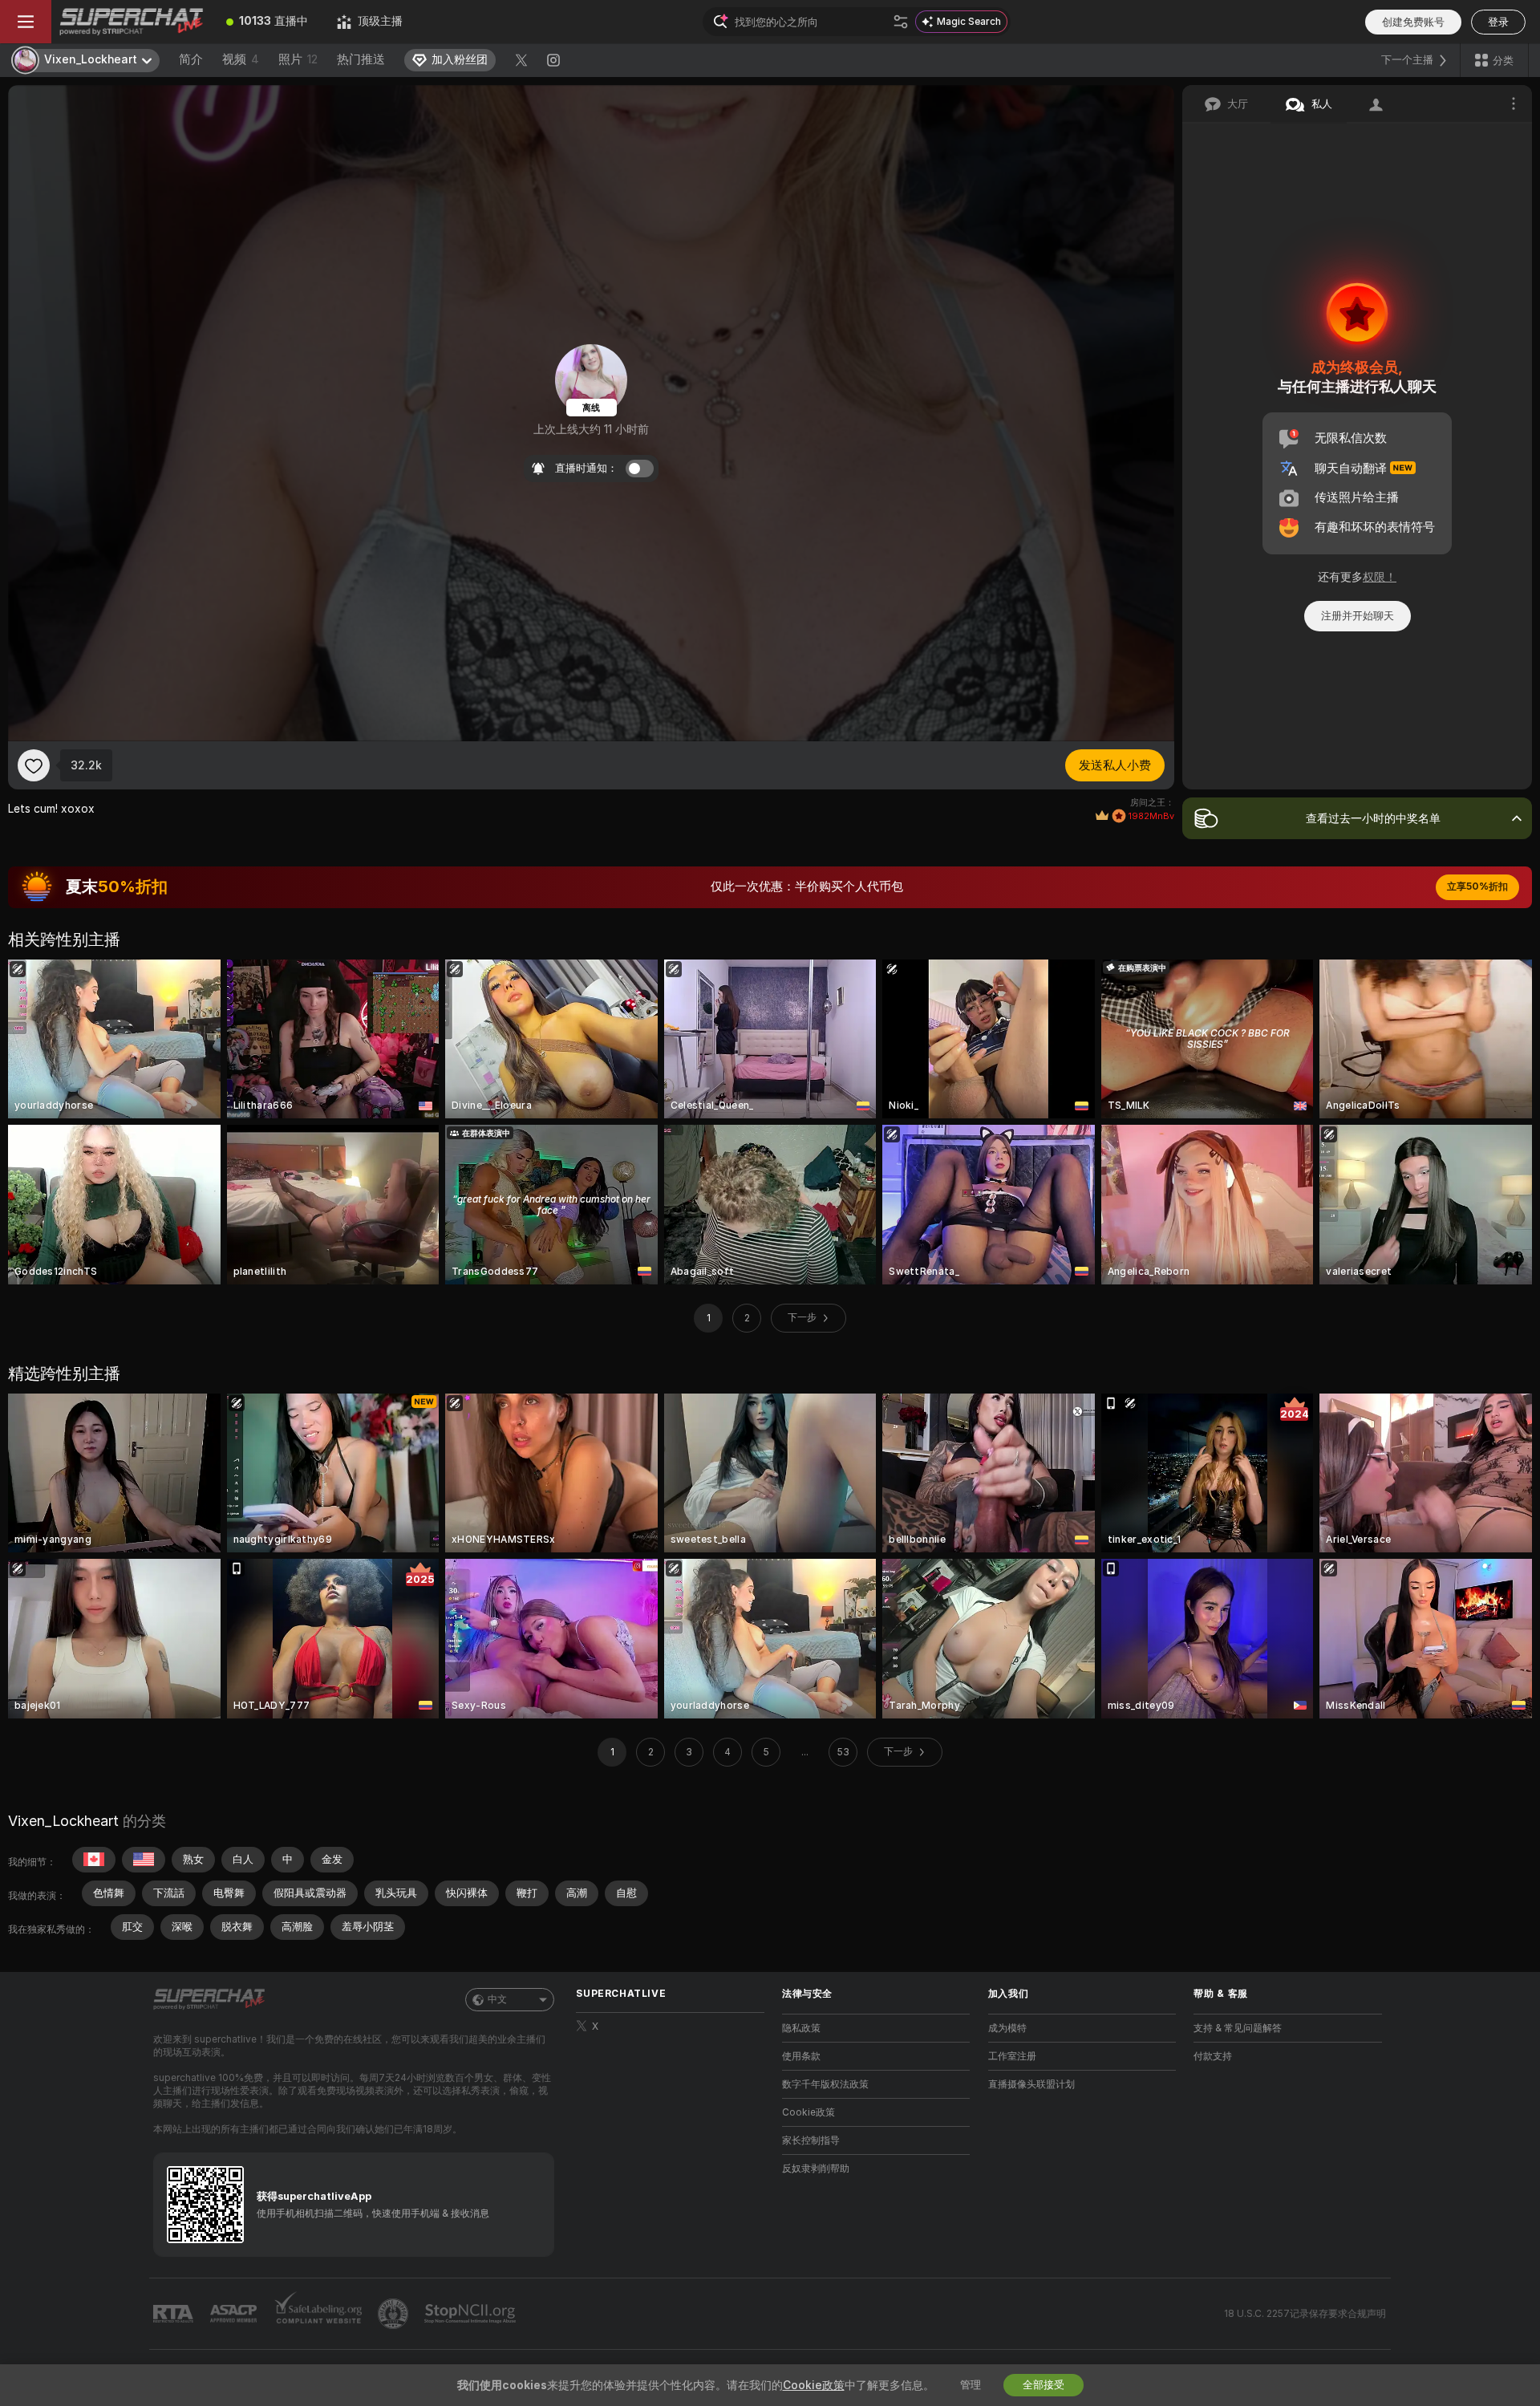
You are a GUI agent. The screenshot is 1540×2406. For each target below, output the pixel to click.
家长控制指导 (811, 2140)
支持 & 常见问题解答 (1238, 2028)
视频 (241, 59)
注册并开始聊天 (1358, 616)
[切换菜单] (26, 22)
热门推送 (361, 59)
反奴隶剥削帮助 (816, 2169)
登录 (1498, 22)
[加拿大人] (94, 1860)
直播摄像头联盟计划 (1031, 2084)
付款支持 (1213, 2056)
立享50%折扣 (1477, 887)
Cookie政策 (808, 2112)
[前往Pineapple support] (395, 2314)
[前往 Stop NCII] (472, 2314)
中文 (497, 1999)
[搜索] (901, 22)
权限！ (1380, 577)
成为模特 (1007, 2028)
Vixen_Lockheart (63, 1821)
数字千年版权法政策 (825, 2084)
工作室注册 (1012, 2056)
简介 (191, 59)
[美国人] (144, 1860)
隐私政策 (801, 2028)
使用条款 (801, 2056)
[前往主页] (132, 22)
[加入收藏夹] (34, 765)
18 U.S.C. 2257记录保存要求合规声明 (1305, 2314)
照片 (298, 59)
